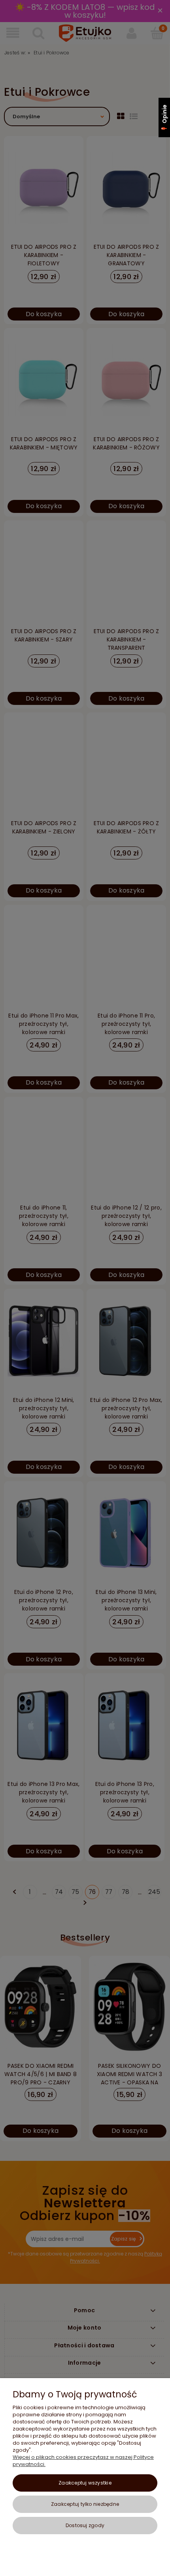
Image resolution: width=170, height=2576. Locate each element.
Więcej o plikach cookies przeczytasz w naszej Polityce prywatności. (83, 2461)
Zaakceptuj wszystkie (85, 2483)
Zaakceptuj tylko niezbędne (85, 2504)
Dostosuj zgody (85, 2525)
